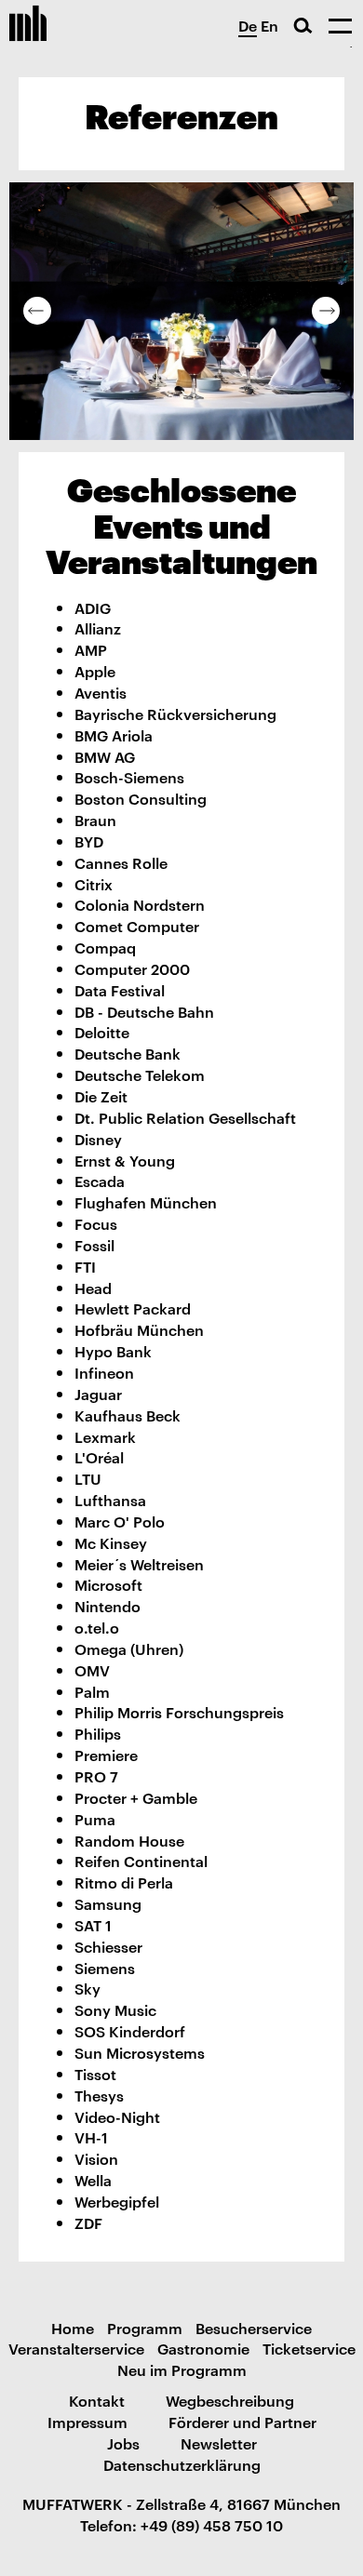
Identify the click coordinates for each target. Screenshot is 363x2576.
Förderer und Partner (242, 2422)
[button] (37, 311)
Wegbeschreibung (230, 2400)
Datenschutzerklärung (182, 2464)
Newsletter (219, 2443)
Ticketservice (309, 2348)
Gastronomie (203, 2348)
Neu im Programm (182, 2369)
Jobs (123, 2443)
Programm (145, 2328)
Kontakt (97, 2400)
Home (73, 2328)
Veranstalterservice (76, 2348)
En (269, 25)
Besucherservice (254, 2328)
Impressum (87, 2422)
